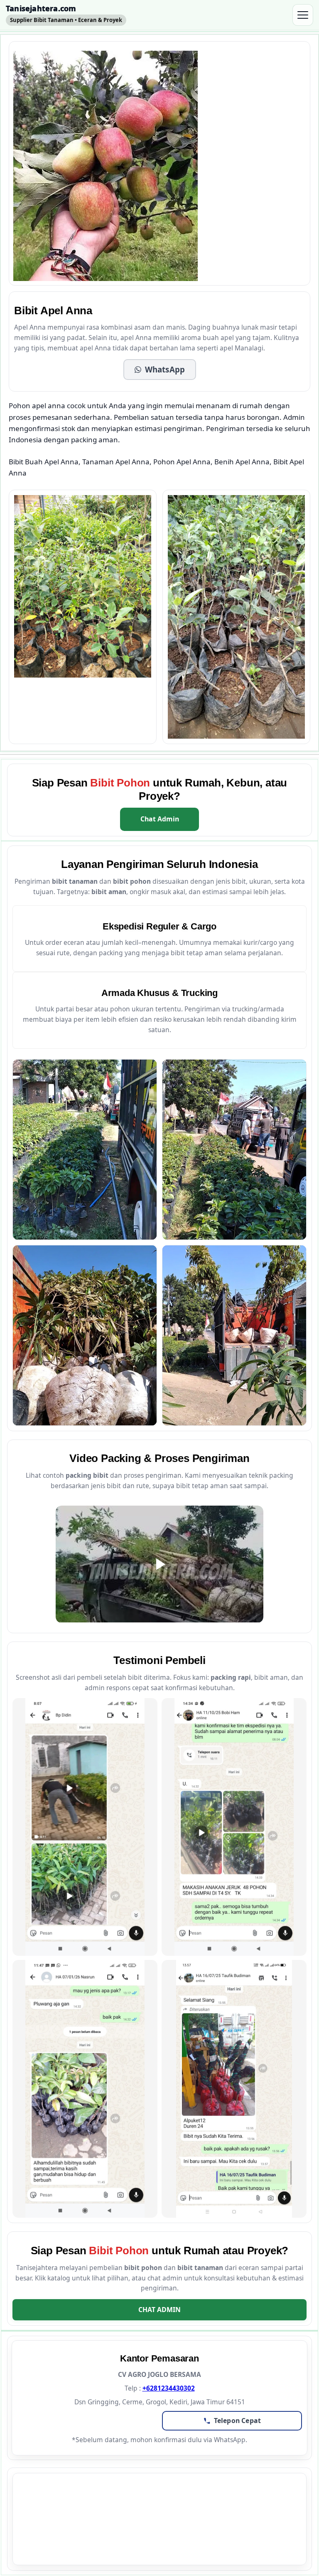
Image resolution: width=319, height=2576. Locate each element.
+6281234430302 (169, 2388)
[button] (160, 370)
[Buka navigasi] (303, 15)
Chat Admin (160, 819)
